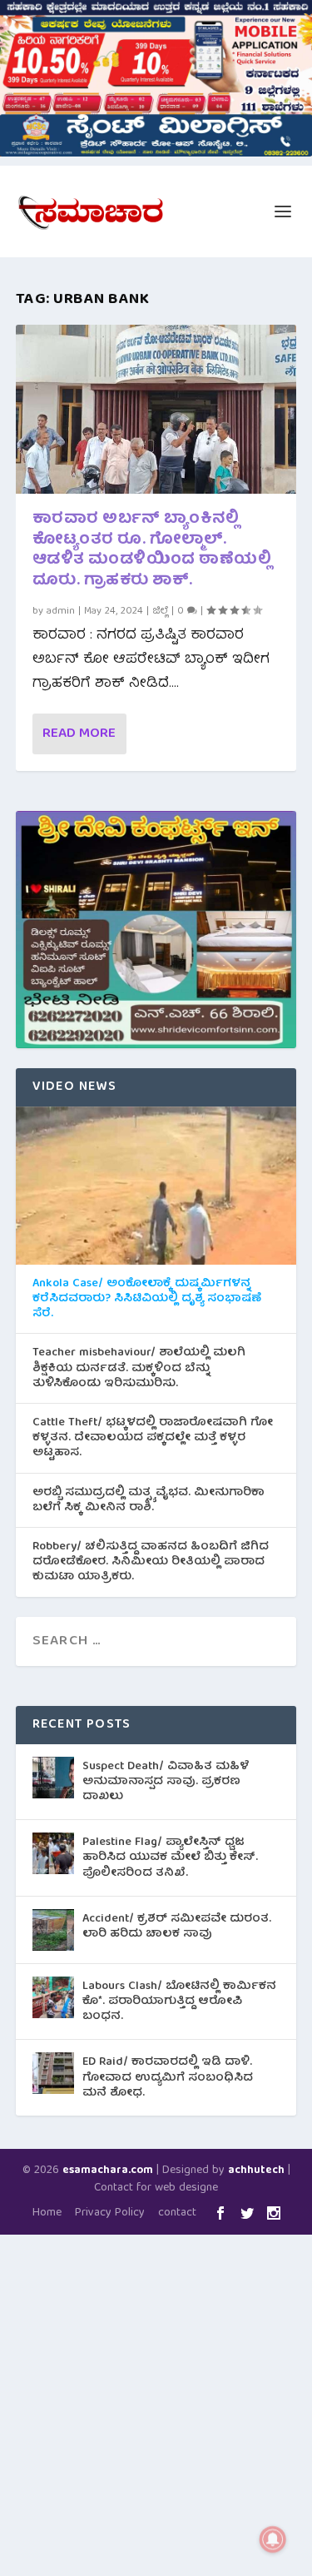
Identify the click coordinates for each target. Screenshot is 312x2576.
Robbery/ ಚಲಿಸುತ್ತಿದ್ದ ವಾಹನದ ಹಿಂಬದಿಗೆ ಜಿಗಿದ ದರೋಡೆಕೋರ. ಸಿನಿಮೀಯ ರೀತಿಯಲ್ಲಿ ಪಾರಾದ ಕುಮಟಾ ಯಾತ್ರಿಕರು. (151, 1562)
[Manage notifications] (273, 2539)
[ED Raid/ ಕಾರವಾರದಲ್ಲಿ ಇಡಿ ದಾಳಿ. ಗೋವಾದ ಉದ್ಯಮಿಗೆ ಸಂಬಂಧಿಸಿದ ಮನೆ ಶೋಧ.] (53, 2073)
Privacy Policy (110, 2213)
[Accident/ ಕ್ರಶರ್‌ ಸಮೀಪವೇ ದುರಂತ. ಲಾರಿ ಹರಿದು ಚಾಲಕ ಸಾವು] (53, 1930)
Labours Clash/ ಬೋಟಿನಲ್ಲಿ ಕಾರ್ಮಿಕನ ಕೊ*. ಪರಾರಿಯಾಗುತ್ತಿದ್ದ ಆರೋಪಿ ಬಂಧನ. (179, 2002)
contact (177, 2213)
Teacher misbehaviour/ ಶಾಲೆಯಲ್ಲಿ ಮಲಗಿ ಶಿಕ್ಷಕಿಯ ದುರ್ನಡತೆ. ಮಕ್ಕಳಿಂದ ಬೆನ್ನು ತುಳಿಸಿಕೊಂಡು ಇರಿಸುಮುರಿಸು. (139, 1368)
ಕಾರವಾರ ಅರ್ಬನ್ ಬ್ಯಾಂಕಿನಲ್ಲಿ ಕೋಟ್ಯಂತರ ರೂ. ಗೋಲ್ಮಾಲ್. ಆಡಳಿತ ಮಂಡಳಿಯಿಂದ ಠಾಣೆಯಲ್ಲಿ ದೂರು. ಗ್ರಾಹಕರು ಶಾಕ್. (152, 551)
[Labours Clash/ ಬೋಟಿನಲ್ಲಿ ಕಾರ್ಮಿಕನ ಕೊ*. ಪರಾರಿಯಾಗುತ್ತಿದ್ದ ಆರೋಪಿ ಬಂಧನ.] (53, 1997)
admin (61, 612)
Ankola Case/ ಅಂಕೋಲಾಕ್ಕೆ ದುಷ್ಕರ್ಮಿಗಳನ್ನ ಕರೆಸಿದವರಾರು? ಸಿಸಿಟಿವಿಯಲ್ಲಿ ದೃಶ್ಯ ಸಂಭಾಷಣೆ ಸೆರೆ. (147, 1299)
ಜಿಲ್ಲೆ (160, 612)
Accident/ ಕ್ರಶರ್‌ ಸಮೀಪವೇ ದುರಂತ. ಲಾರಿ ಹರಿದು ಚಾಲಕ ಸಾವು (177, 1927)
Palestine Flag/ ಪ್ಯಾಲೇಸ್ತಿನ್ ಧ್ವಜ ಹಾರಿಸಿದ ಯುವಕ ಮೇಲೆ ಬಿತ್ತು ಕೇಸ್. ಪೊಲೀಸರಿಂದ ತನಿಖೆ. (170, 1857)
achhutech (256, 2171)
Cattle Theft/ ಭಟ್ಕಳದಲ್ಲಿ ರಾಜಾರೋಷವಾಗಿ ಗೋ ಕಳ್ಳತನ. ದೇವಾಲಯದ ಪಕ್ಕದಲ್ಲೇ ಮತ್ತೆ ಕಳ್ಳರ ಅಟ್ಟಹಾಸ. (153, 1438)
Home (47, 2213)
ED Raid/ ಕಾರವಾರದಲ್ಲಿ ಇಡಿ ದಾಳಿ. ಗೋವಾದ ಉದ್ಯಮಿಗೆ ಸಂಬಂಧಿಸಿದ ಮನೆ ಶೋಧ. (168, 2077)
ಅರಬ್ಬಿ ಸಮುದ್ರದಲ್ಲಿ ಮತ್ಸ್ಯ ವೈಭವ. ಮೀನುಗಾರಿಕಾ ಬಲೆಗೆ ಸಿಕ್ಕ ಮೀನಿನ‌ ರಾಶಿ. (149, 1500)
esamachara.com (108, 2171)
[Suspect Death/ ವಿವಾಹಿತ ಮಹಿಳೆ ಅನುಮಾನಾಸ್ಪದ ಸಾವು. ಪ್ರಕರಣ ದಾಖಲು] (53, 1778)
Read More (79, 734)
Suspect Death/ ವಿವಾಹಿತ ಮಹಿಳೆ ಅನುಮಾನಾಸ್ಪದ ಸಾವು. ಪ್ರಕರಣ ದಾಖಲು (166, 1782)
